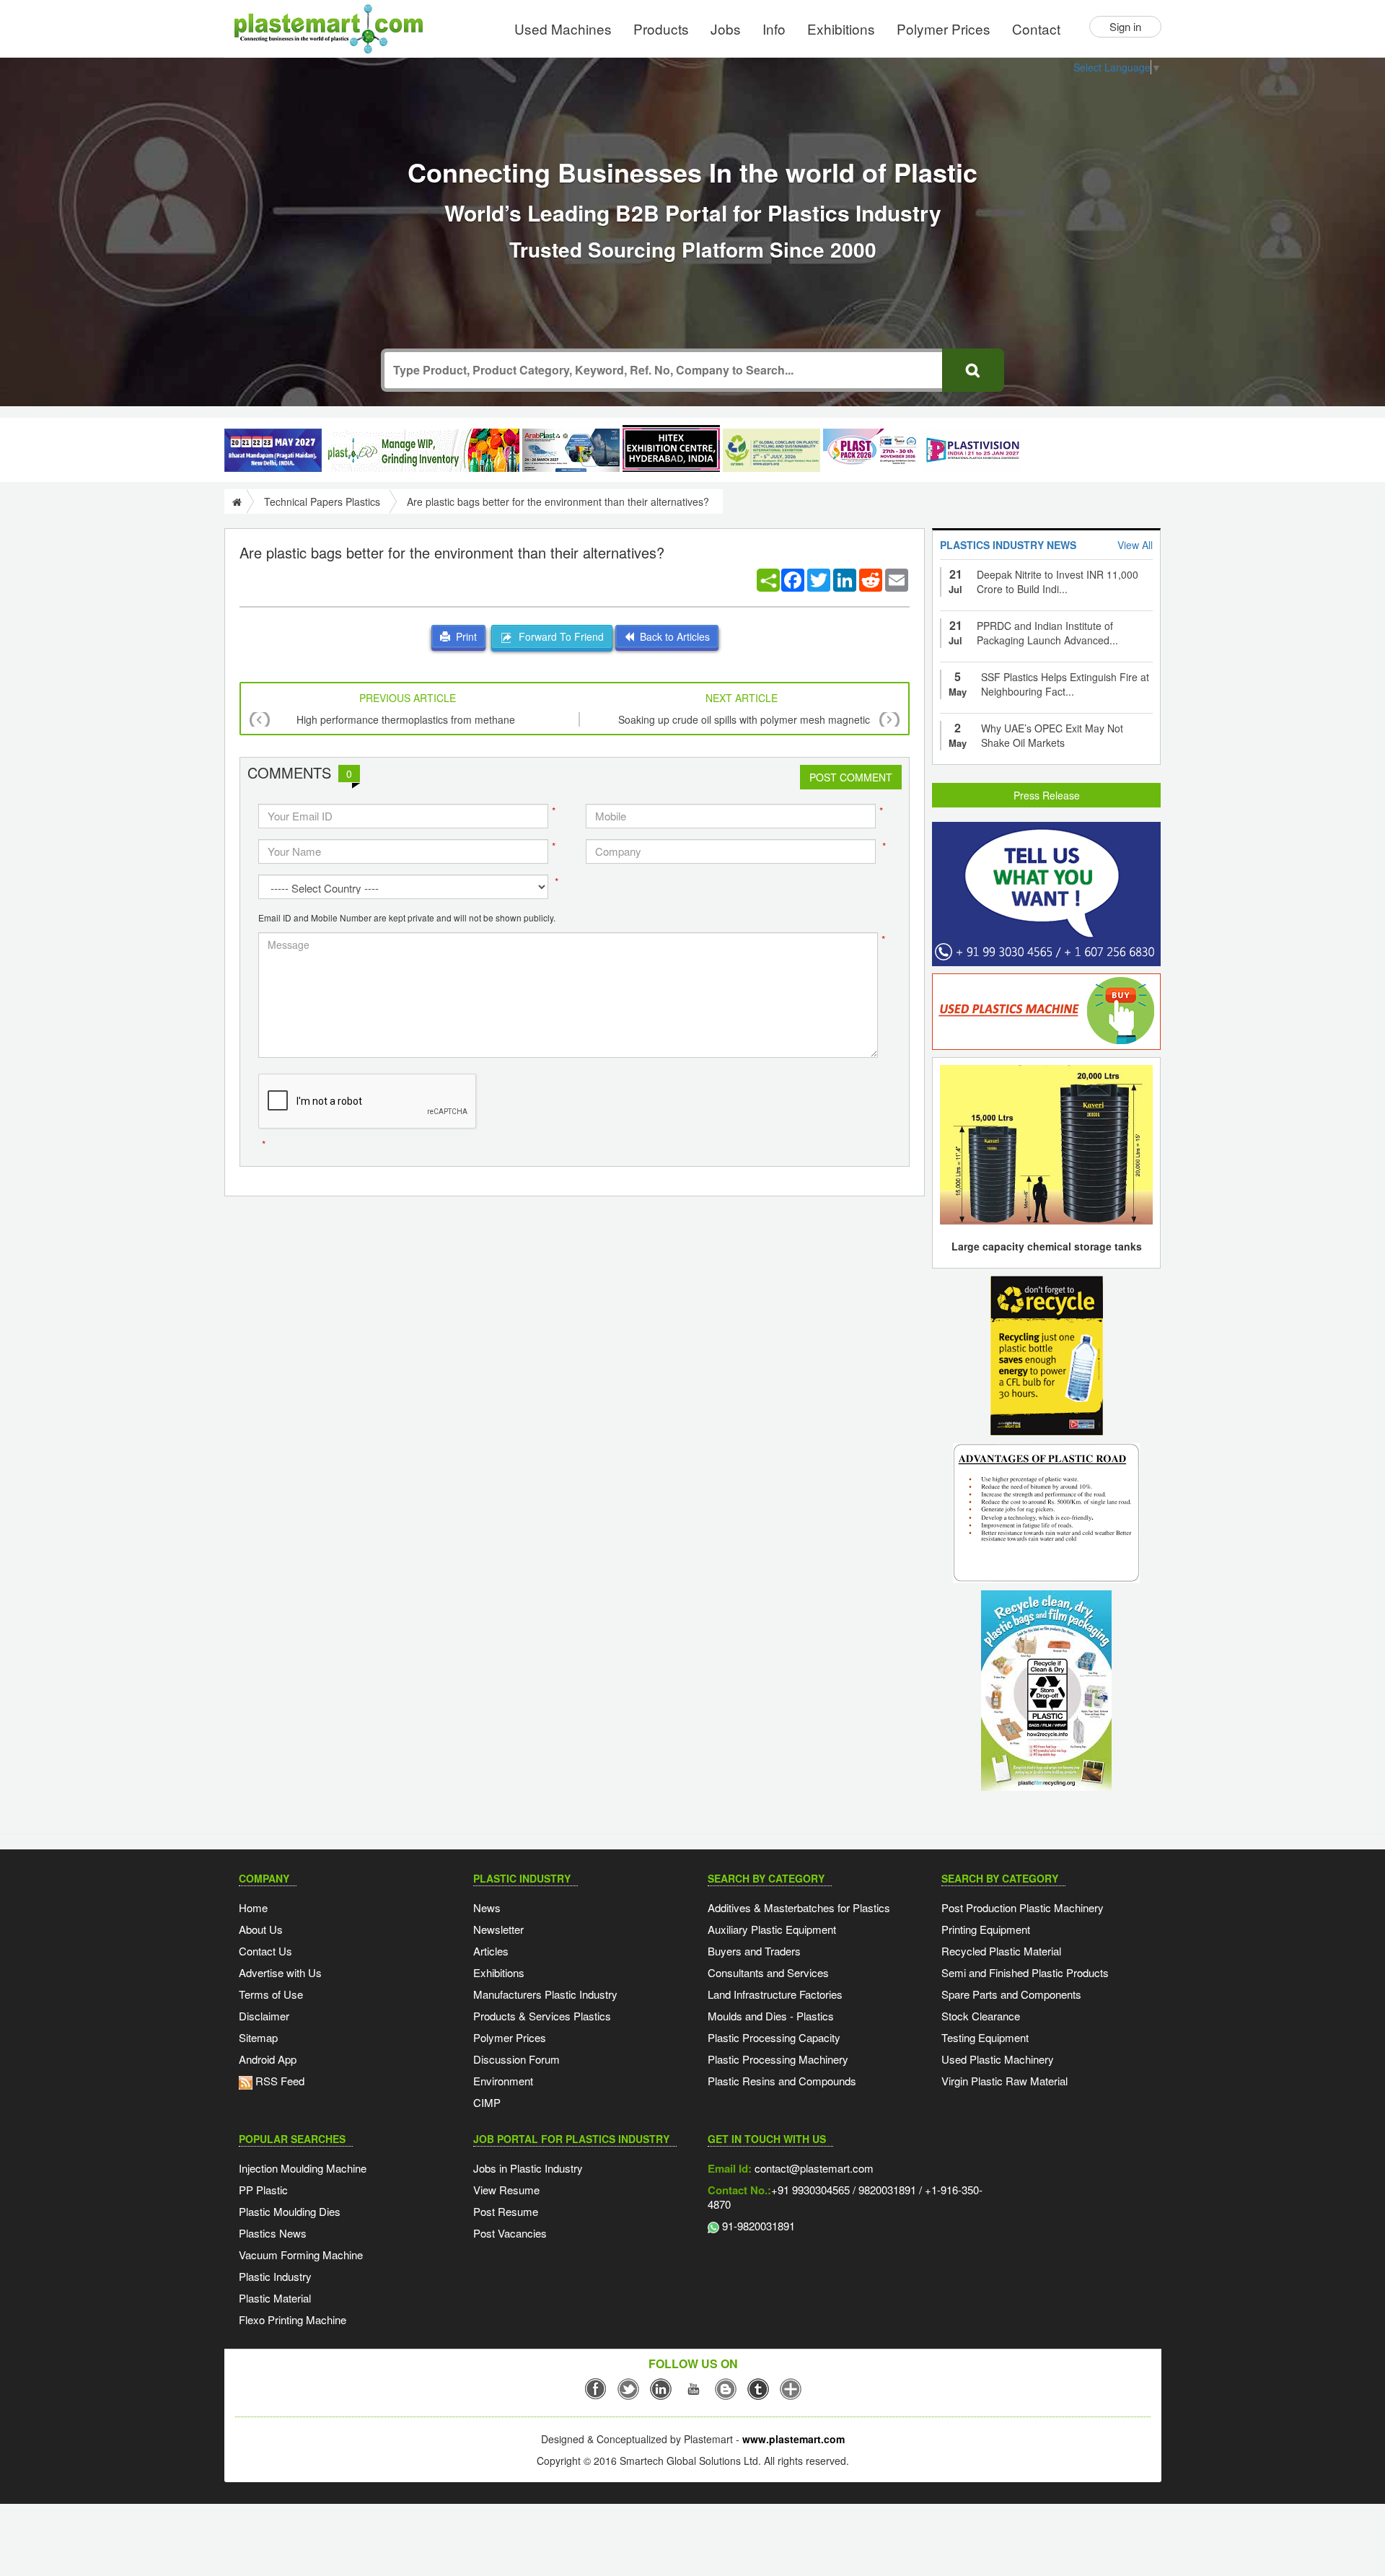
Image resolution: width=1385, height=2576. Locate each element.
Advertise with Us (280, 1972)
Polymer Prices (944, 29)
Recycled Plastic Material (1001, 1951)
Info (774, 29)
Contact (1036, 29)
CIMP (487, 2102)
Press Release (1047, 795)
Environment (503, 2081)
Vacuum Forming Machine (301, 2255)
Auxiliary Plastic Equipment (772, 1929)
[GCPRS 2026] (771, 450)
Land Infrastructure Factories (775, 1994)
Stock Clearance (981, 2016)
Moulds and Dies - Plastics (771, 2016)
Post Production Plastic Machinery (1023, 1907)
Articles (491, 1951)
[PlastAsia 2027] (273, 450)
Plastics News (273, 2233)
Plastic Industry (275, 2276)
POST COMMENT (851, 777)
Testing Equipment (985, 2037)
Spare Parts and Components (1011, 1994)
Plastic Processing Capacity (774, 2037)
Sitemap (258, 2037)
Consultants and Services (768, 1972)
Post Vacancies (510, 2233)
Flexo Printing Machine (293, 2319)
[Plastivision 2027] (972, 451)
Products (661, 29)
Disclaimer (264, 2016)
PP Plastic (263, 2190)
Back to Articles (672, 636)
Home (253, 1907)
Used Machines (563, 29)
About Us (261, 1929)
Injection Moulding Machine (303, 2168)
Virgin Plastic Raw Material (1004, 2081)
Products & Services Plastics (542, 2016)
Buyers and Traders (754, 1951)
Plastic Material (275, 2298)
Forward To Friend (558, 636)
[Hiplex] (671, 448)
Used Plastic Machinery (998, 2059)
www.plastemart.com (793, 2439)
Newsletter (498, 1929)
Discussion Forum (516, 2059)
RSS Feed (278, 2081)
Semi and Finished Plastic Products (1025, 1972)
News (487, 1907)
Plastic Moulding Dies (290, 2211)
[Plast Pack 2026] (872, 450)
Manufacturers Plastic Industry (545, 1994)
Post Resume (506, 2211)
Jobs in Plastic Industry (528, 2168)
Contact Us (265, 1951)
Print (463, 636)
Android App (268, 2059)
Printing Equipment (986, 1929)
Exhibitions (841, 29)
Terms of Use (271, 1994)
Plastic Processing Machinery (778, 2059)
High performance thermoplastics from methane (406, 719)
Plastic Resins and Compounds (782, 2081)
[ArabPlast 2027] (571, 450)
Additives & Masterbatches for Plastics (799, 1907)
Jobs (726, 29)
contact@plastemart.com (813, 2168)
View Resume (506, 2190)
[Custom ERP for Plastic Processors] (422, 450)
